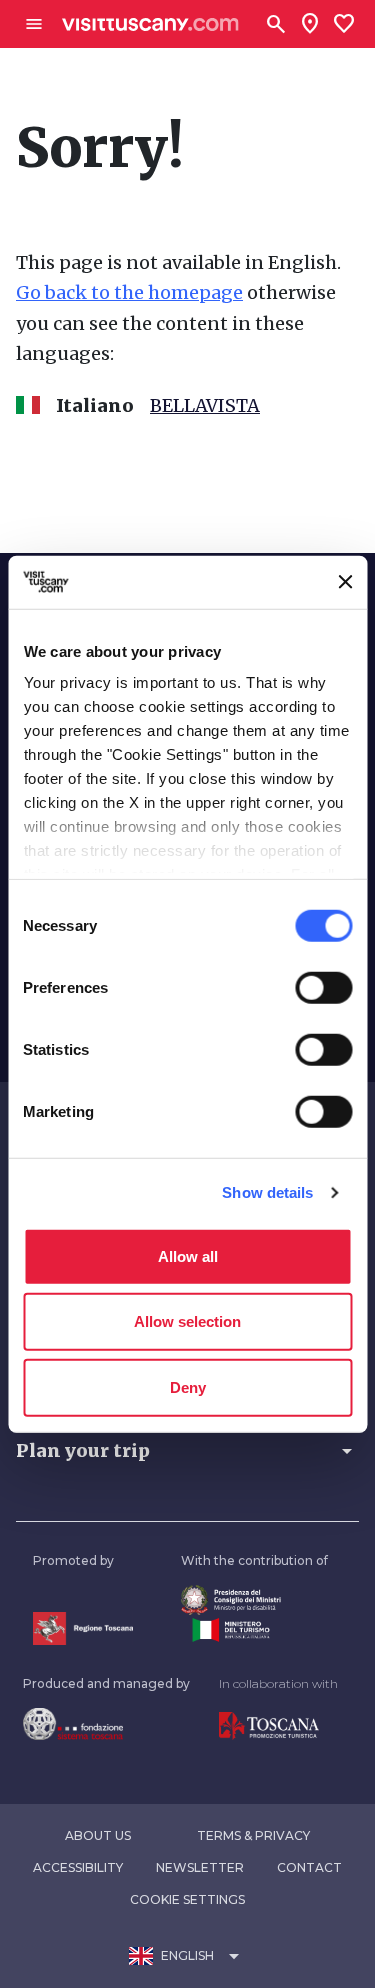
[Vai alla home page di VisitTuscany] (150, 24)
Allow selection (187, 1321)
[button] (187, 1451)
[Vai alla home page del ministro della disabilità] (254, 1600)
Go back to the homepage (129, 292)
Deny (188, 1386)
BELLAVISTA (205, 405)
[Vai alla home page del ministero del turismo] (254, 1630)
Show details (267, 1192)
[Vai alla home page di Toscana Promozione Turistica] (278, 1726)
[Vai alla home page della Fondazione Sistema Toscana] (106, 1724)
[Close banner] (345, 582)
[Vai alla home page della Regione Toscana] (83, 1628)
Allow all (188, 1255)
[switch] (323, 987)
